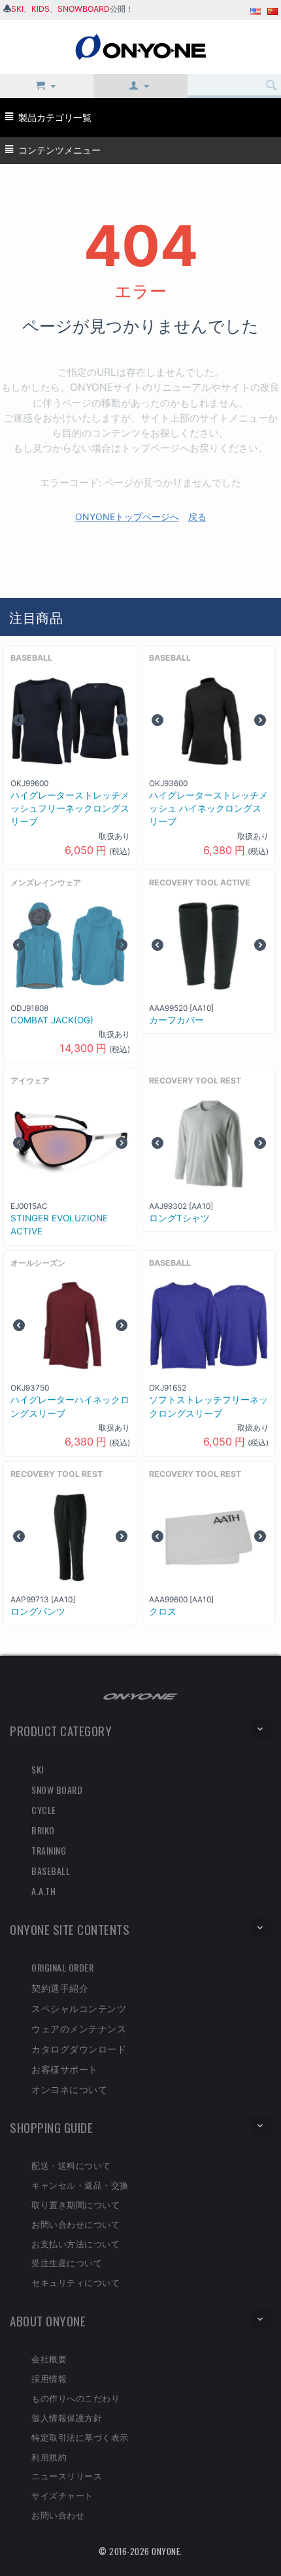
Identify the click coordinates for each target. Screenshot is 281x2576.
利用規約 (49, 2456)
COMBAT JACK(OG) (52, 1020)
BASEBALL (51, 1871)
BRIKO (43, 1830)
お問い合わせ (58, 2515)
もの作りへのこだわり (75, 2398)
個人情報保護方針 (67, 2417)
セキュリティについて (75, 2282)
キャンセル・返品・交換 (80, 2185)
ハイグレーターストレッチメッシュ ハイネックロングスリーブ (208, 809)
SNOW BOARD (57, 1790)
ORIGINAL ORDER (62, 1967)
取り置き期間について (75, 2204)
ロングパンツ (38, 1611)
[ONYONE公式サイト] (140, 1695)
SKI (17, 9)
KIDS (41, 9)
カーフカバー (176, 1020)
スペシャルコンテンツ (79, 2008)
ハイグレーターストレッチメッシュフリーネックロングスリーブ (70, 809)
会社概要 (49, 2358)
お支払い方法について (75, 2243)
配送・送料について (71, 2165)
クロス (163, 1611)
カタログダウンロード (79, 2048)
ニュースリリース (67, 2475)
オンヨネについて (69, 2089)
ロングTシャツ (179, 1218)
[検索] (271, 86)
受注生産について (67, 2262)
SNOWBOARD (84, 9)
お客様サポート (65, 2069)
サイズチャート (62, 2495)
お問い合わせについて (75, 2224)
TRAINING (49, 1850)
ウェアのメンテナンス (79, 2028)
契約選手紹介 (60, 1988)
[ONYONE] (140, 46)
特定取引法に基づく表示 (80, 2437)
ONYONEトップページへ (127, 517)
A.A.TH (43, 1891)
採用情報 (49, 2378)
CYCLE (44, 1810)
